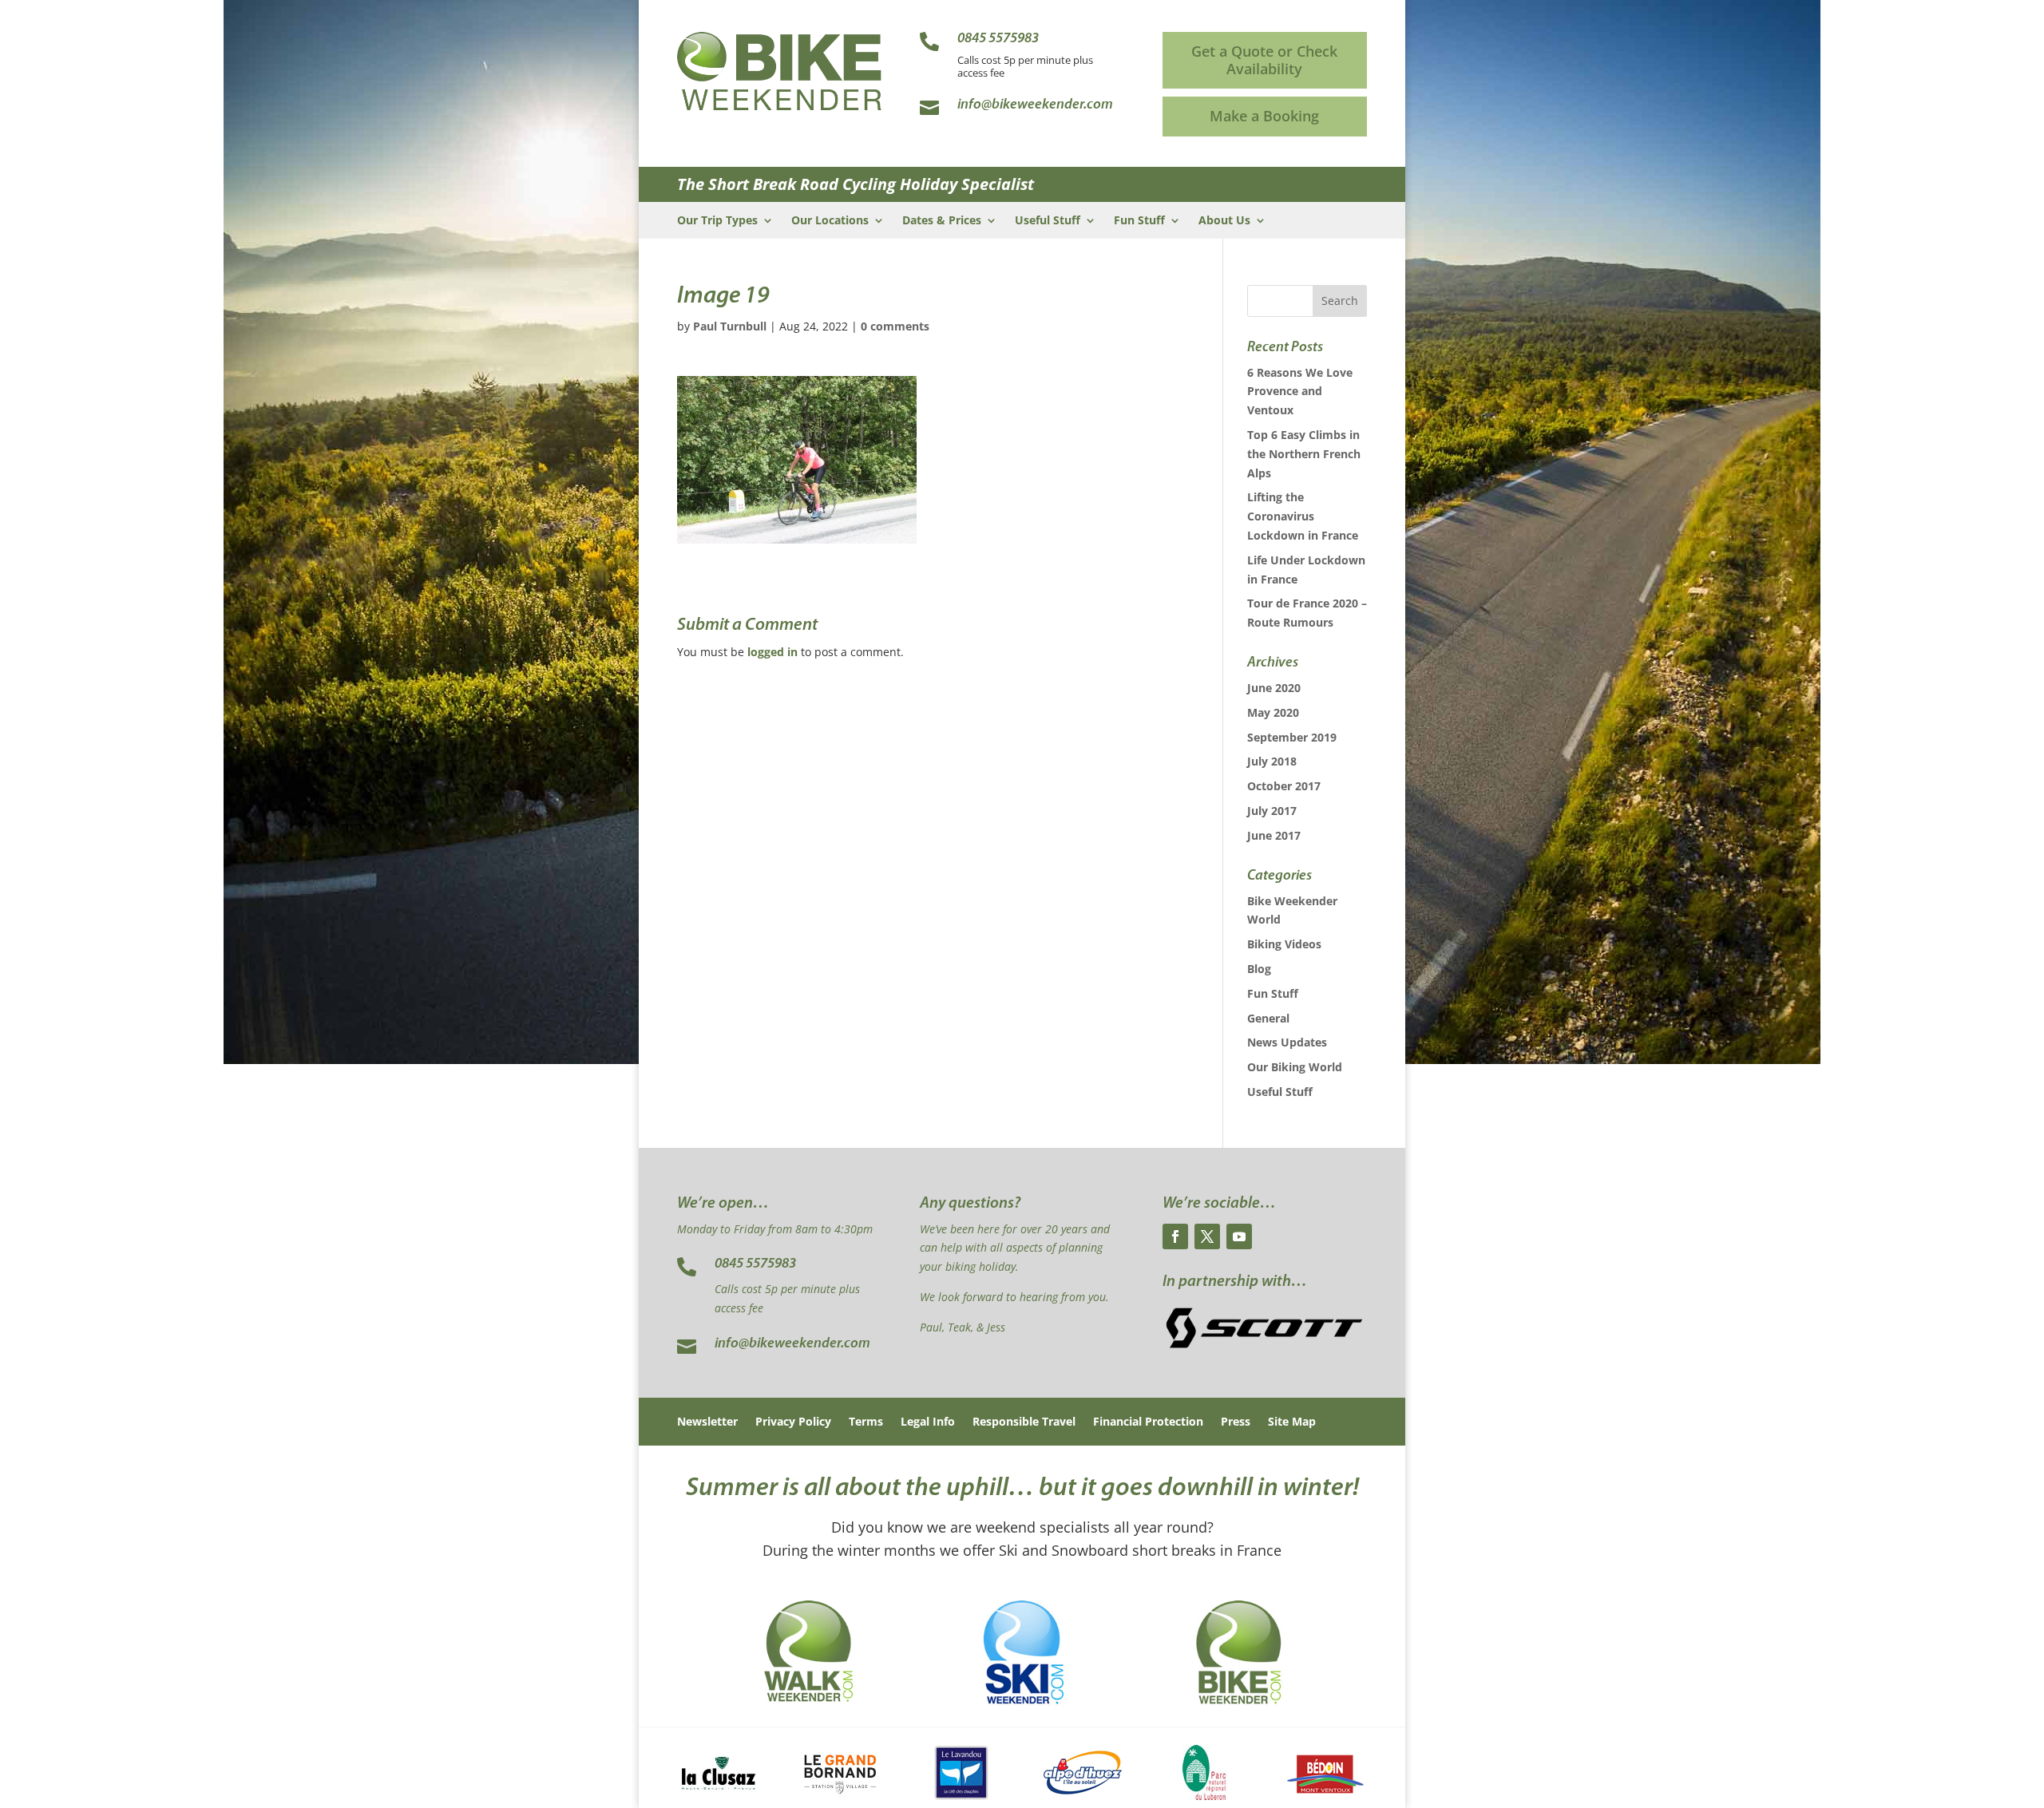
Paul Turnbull (730, 326)
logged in (772, 652)
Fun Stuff (1139, 221)
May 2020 (1273, 712)
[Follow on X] (1207, 1236)
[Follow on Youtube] (1239, 1236)
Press (1236, 1422)
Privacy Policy (793, 1422)
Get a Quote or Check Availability (1264, 60)
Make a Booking (1264, 116)
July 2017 (1272, 811)
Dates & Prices (942, 221)
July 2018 (1272, 761)
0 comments (895, 326)
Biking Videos (1284, 944)
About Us (1224, 221)
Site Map (1292, 1422)
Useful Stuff (1048, 221)
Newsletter (707, 1422)
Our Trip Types (717, 221)
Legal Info (928, 1422)
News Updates (1287, 1042)
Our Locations (830, 221)
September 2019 (1292, 737)
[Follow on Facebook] (1175, 1236)
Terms (866, 1422)
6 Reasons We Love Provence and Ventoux (1300, 392)
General (1268, 1018)
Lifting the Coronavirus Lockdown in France (1303, 516)
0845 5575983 (755, 1264)
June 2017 (1274, 835)
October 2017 (1284, 786)
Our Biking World (1295, 1067)
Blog (1259, 969)
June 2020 (1274, 688)
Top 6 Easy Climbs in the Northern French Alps (1304, 454)
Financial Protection (1148, 1422)
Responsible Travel (1024, 1422)
